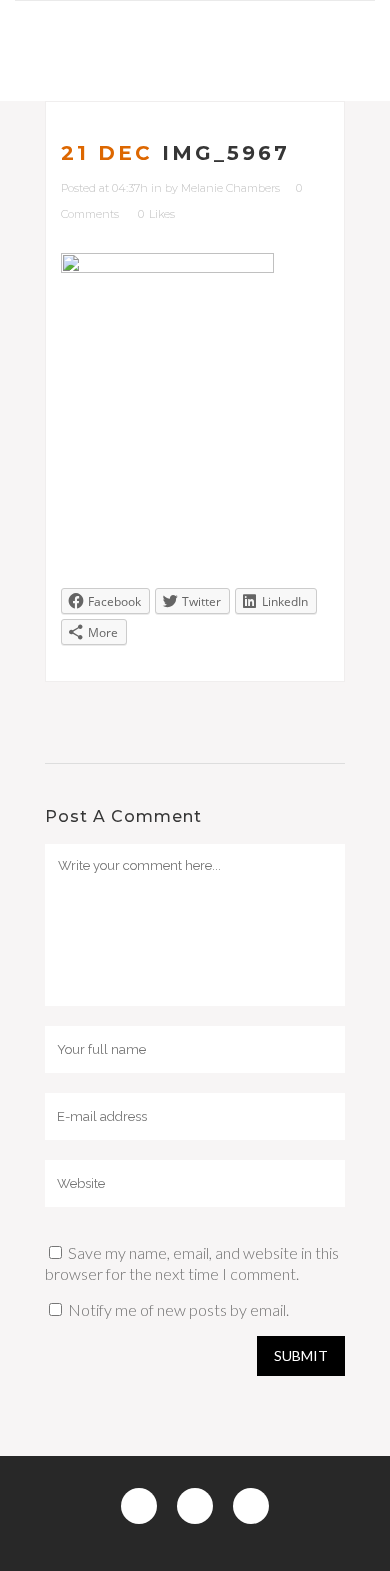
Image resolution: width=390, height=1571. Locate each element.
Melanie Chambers (230, 188)
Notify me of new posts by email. (178, 1309)
